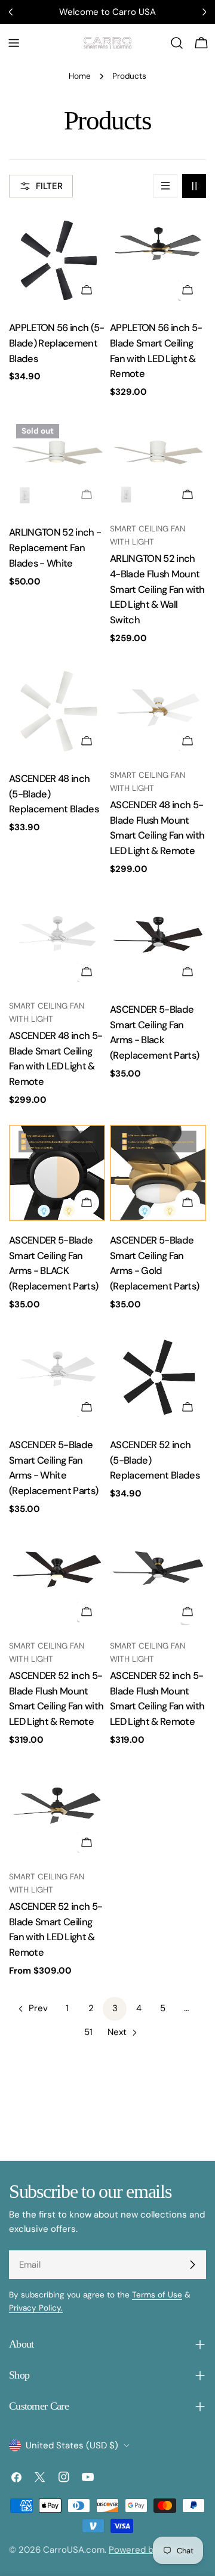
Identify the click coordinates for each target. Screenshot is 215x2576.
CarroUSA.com (74, 2550)
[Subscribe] (192, 2265)
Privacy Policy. (36, 2308)
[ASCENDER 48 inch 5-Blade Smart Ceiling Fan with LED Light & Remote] (57, 942)
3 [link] (115, 2008)
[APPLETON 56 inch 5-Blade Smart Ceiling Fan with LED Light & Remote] (158, 260)
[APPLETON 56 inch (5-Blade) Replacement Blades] (57, 260)
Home (80, 76)
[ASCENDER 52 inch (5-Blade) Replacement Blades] (158, 1377)
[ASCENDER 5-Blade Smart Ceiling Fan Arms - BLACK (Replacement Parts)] (57, 1173)
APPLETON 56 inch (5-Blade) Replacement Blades (57, 343)
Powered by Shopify (150, 2550)
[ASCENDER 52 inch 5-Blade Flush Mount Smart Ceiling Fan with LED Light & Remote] (57, 1582)
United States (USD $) (72, 2445)
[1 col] (165, 186)
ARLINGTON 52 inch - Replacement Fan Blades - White (55, 548)
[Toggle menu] (14, 43)
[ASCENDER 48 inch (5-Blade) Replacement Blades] (57, 711)
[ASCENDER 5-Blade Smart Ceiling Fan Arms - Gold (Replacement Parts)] (158, 1173)
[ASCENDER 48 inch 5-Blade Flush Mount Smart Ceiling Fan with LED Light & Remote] (158, 711)
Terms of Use (157, 2295)
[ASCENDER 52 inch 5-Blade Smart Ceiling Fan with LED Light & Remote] (57, 1813)
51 (88, 2032)
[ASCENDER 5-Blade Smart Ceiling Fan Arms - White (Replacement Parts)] (57, 1377)
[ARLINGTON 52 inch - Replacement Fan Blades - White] (57, 465)
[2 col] (194, 186)
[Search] (177, 43)
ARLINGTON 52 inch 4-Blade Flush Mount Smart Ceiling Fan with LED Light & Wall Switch (157, 590)
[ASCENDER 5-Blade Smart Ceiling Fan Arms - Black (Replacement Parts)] (158, 942)
